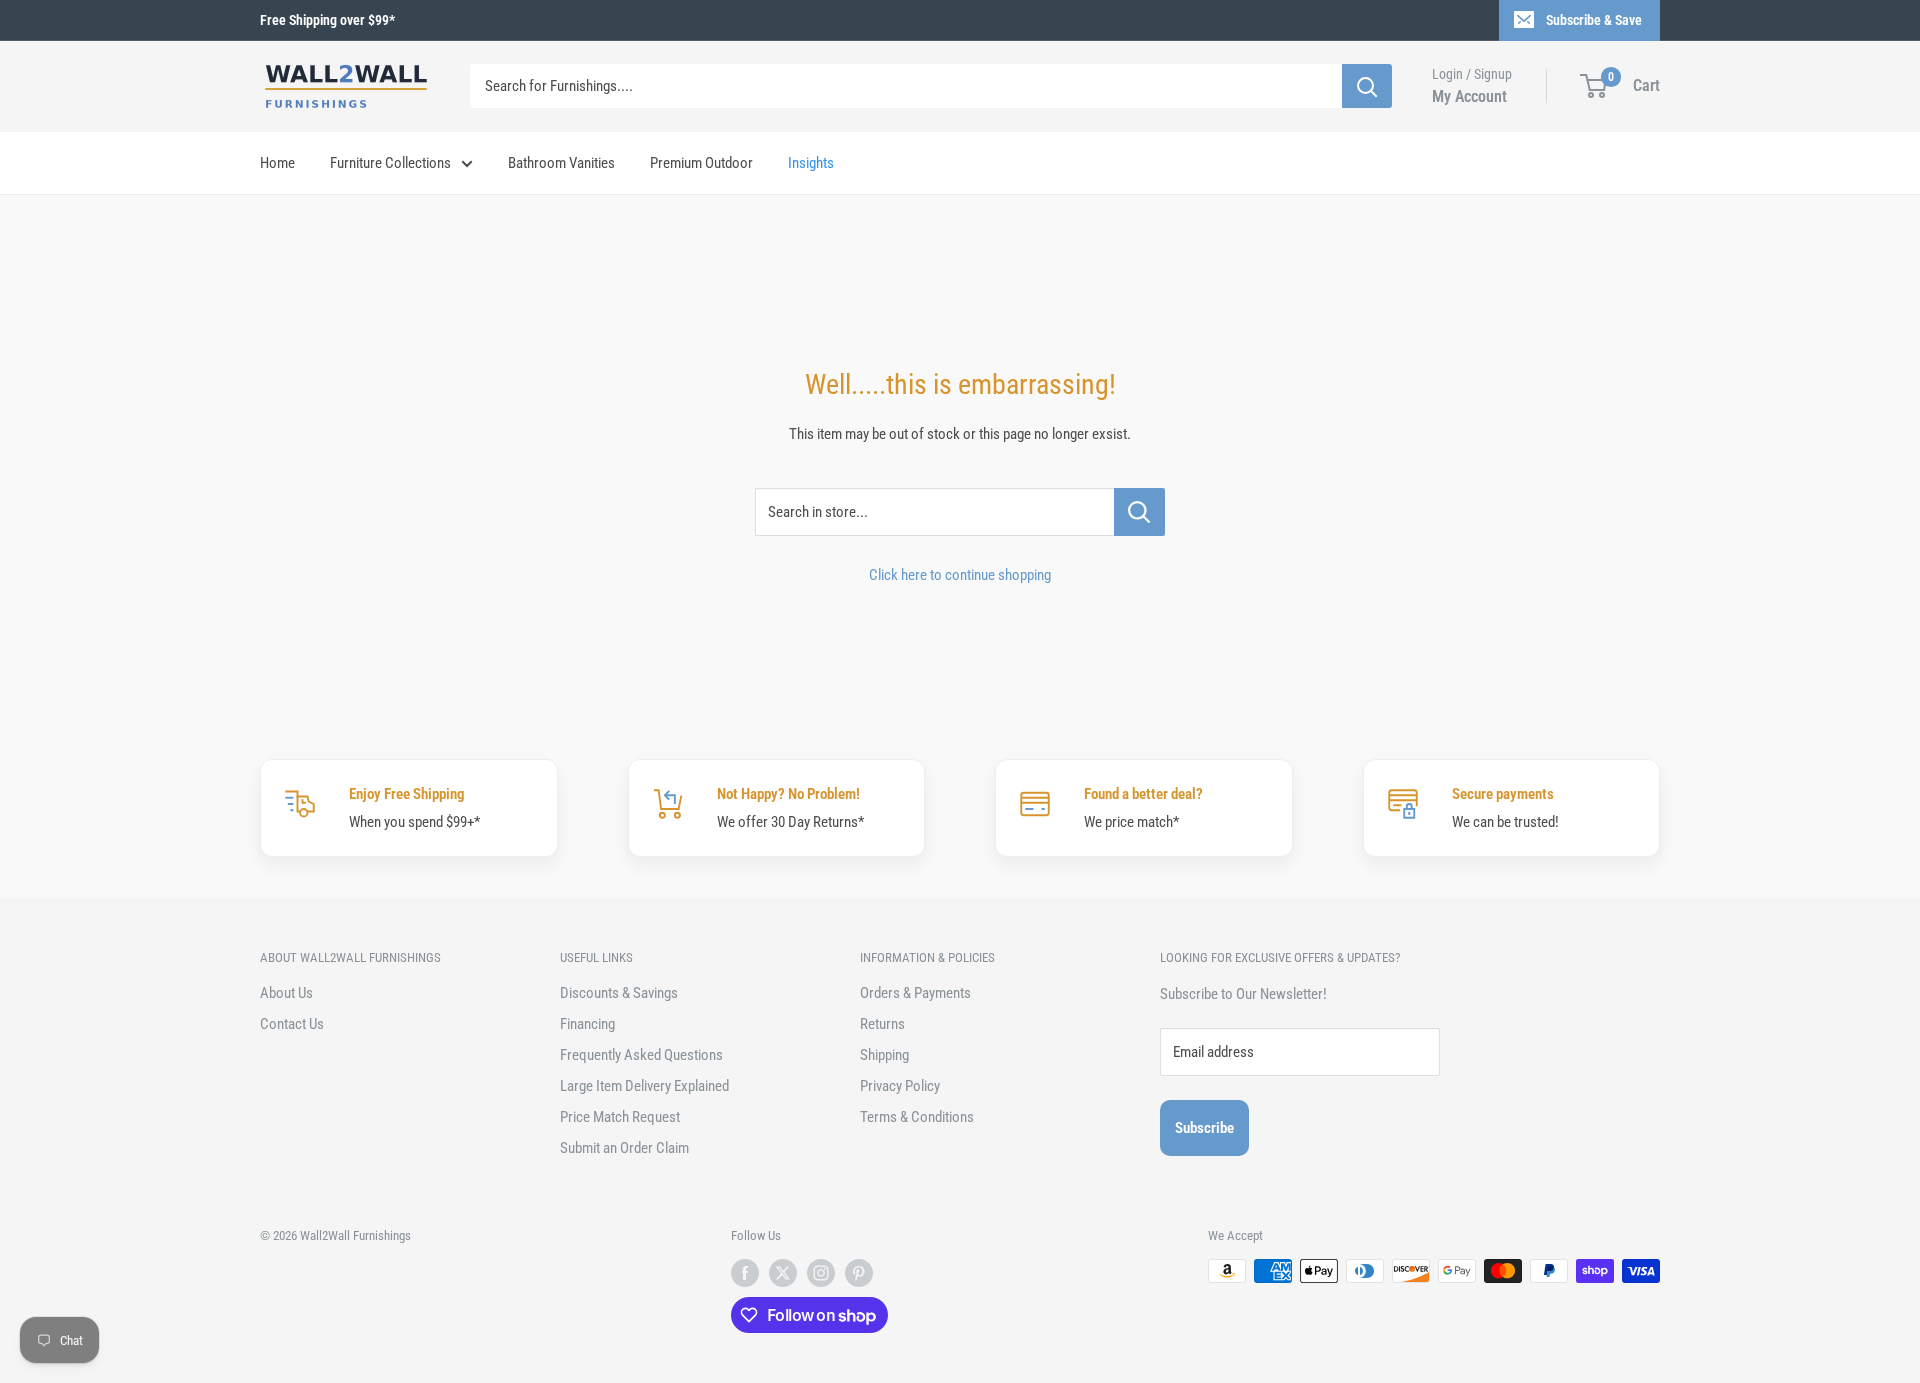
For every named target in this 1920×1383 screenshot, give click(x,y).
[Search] (1367, 86)
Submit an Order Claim (624, 1148)
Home (277, 163)
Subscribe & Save (1594, 20)
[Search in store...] (1139, 512)
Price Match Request (620, 1117)
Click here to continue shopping (960, 575)
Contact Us (292, 1024)
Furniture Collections (390, 163)
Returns (882, 1024)
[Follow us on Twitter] (783, 1273)
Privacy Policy (900, 1086)
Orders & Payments (915, 993)
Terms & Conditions (917, 1117)
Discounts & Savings (619, 993)
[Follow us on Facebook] (745, 1273)
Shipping (884, 1055)
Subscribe (1204, 1128)
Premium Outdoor (701, 163)
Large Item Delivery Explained (644, 1086)
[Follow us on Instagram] (821, 1273)
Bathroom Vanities (561, 163)
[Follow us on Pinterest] (859, 1273)
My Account (1469, 96)
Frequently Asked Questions (641, 1055)
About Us (286, 993)
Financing (587, 1024)
